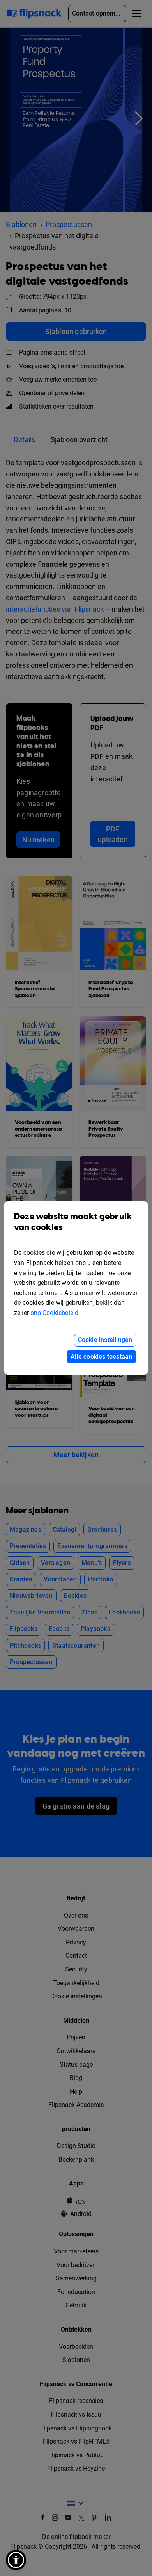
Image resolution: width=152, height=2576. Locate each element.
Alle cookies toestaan (101, 1357)
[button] (16, 2560)
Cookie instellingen (105, 1340)
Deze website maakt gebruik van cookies (73, 1222)
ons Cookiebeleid (54, 1313)
